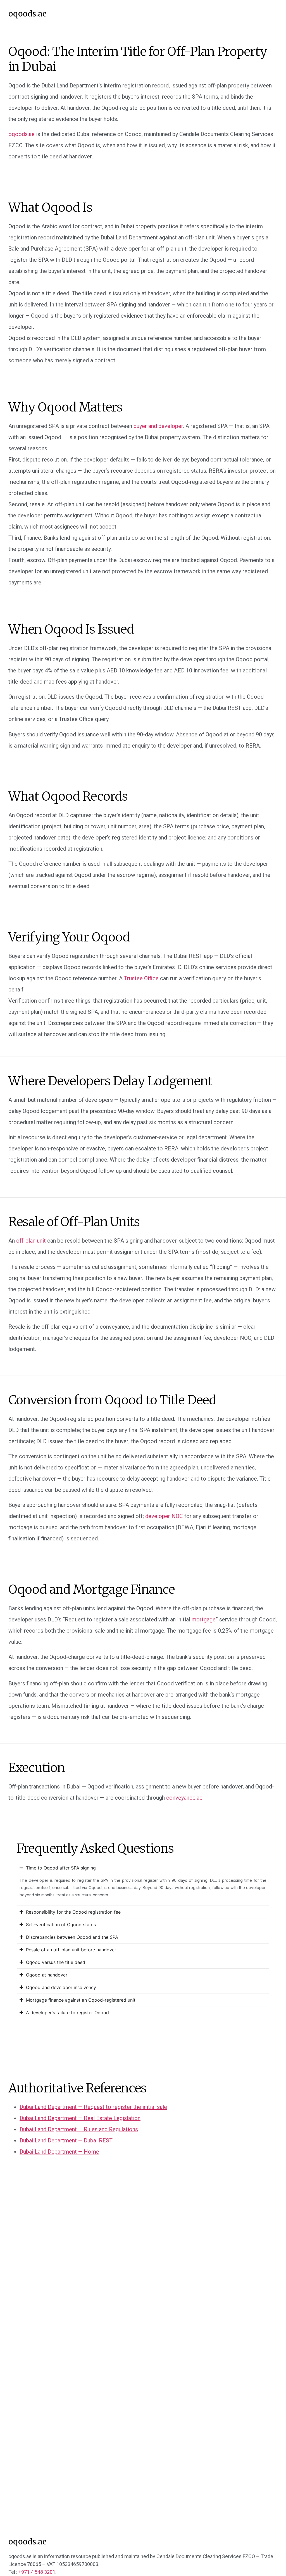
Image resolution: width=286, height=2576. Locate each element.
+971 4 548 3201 (37, 2572)
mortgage (204, 1619)
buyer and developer (158, 426)
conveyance (184, 1798)
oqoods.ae (28, 14)
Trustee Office (141, 978)
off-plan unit (31, 1241)
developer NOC (164, 1516)
